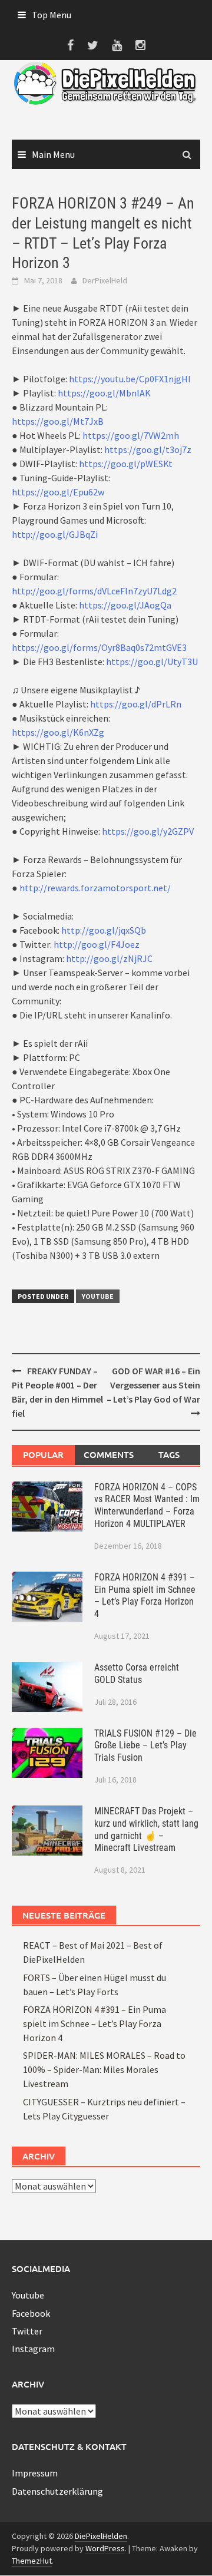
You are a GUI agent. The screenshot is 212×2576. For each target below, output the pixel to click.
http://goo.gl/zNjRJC (109, 958)
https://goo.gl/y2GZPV (148, 831)
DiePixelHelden (101, 2536)
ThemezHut (32, 2561)
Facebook (31, 2313)
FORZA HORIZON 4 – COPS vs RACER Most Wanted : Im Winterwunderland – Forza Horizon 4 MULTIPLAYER (147, 1505)
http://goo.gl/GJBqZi (55, 534)
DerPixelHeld (105, 280)
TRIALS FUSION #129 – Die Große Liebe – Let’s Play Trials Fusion (145, 1746)
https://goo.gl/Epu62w (58, 492)
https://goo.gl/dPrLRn (136, 704)
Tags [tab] (169, 1454)
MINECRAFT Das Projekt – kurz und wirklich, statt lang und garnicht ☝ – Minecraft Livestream (146, 1829)
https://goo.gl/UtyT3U (152, 662)
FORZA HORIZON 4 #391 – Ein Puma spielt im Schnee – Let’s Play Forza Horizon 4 (145, 1595)
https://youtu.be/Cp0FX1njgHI (130, 379)
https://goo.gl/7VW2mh (131, 435)
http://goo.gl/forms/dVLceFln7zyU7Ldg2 (94, 591)
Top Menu (52, 15)
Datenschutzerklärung (57, 2491)
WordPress (105, 2548)
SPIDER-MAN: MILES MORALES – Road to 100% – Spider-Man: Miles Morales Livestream (104, 2069)
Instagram (33, 2349)
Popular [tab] (43, 1454)
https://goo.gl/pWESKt (126, 464)
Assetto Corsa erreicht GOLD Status (137, 1674)
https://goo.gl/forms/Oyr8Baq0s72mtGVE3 (99, 647)
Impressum (35, 2473)
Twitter (27, 2331)
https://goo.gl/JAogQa (125, 605)
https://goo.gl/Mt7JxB (58, 421)
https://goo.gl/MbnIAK (104, 393)
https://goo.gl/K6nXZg (58, 732)
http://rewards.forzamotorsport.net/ (95, 888)
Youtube (98, 1296)
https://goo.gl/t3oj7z (148, 449)
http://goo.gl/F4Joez (97, 944)
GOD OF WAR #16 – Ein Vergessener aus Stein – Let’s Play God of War (153, 1385)
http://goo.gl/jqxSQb (104, 930)
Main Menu (53, 154)
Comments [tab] (109, 1454)
